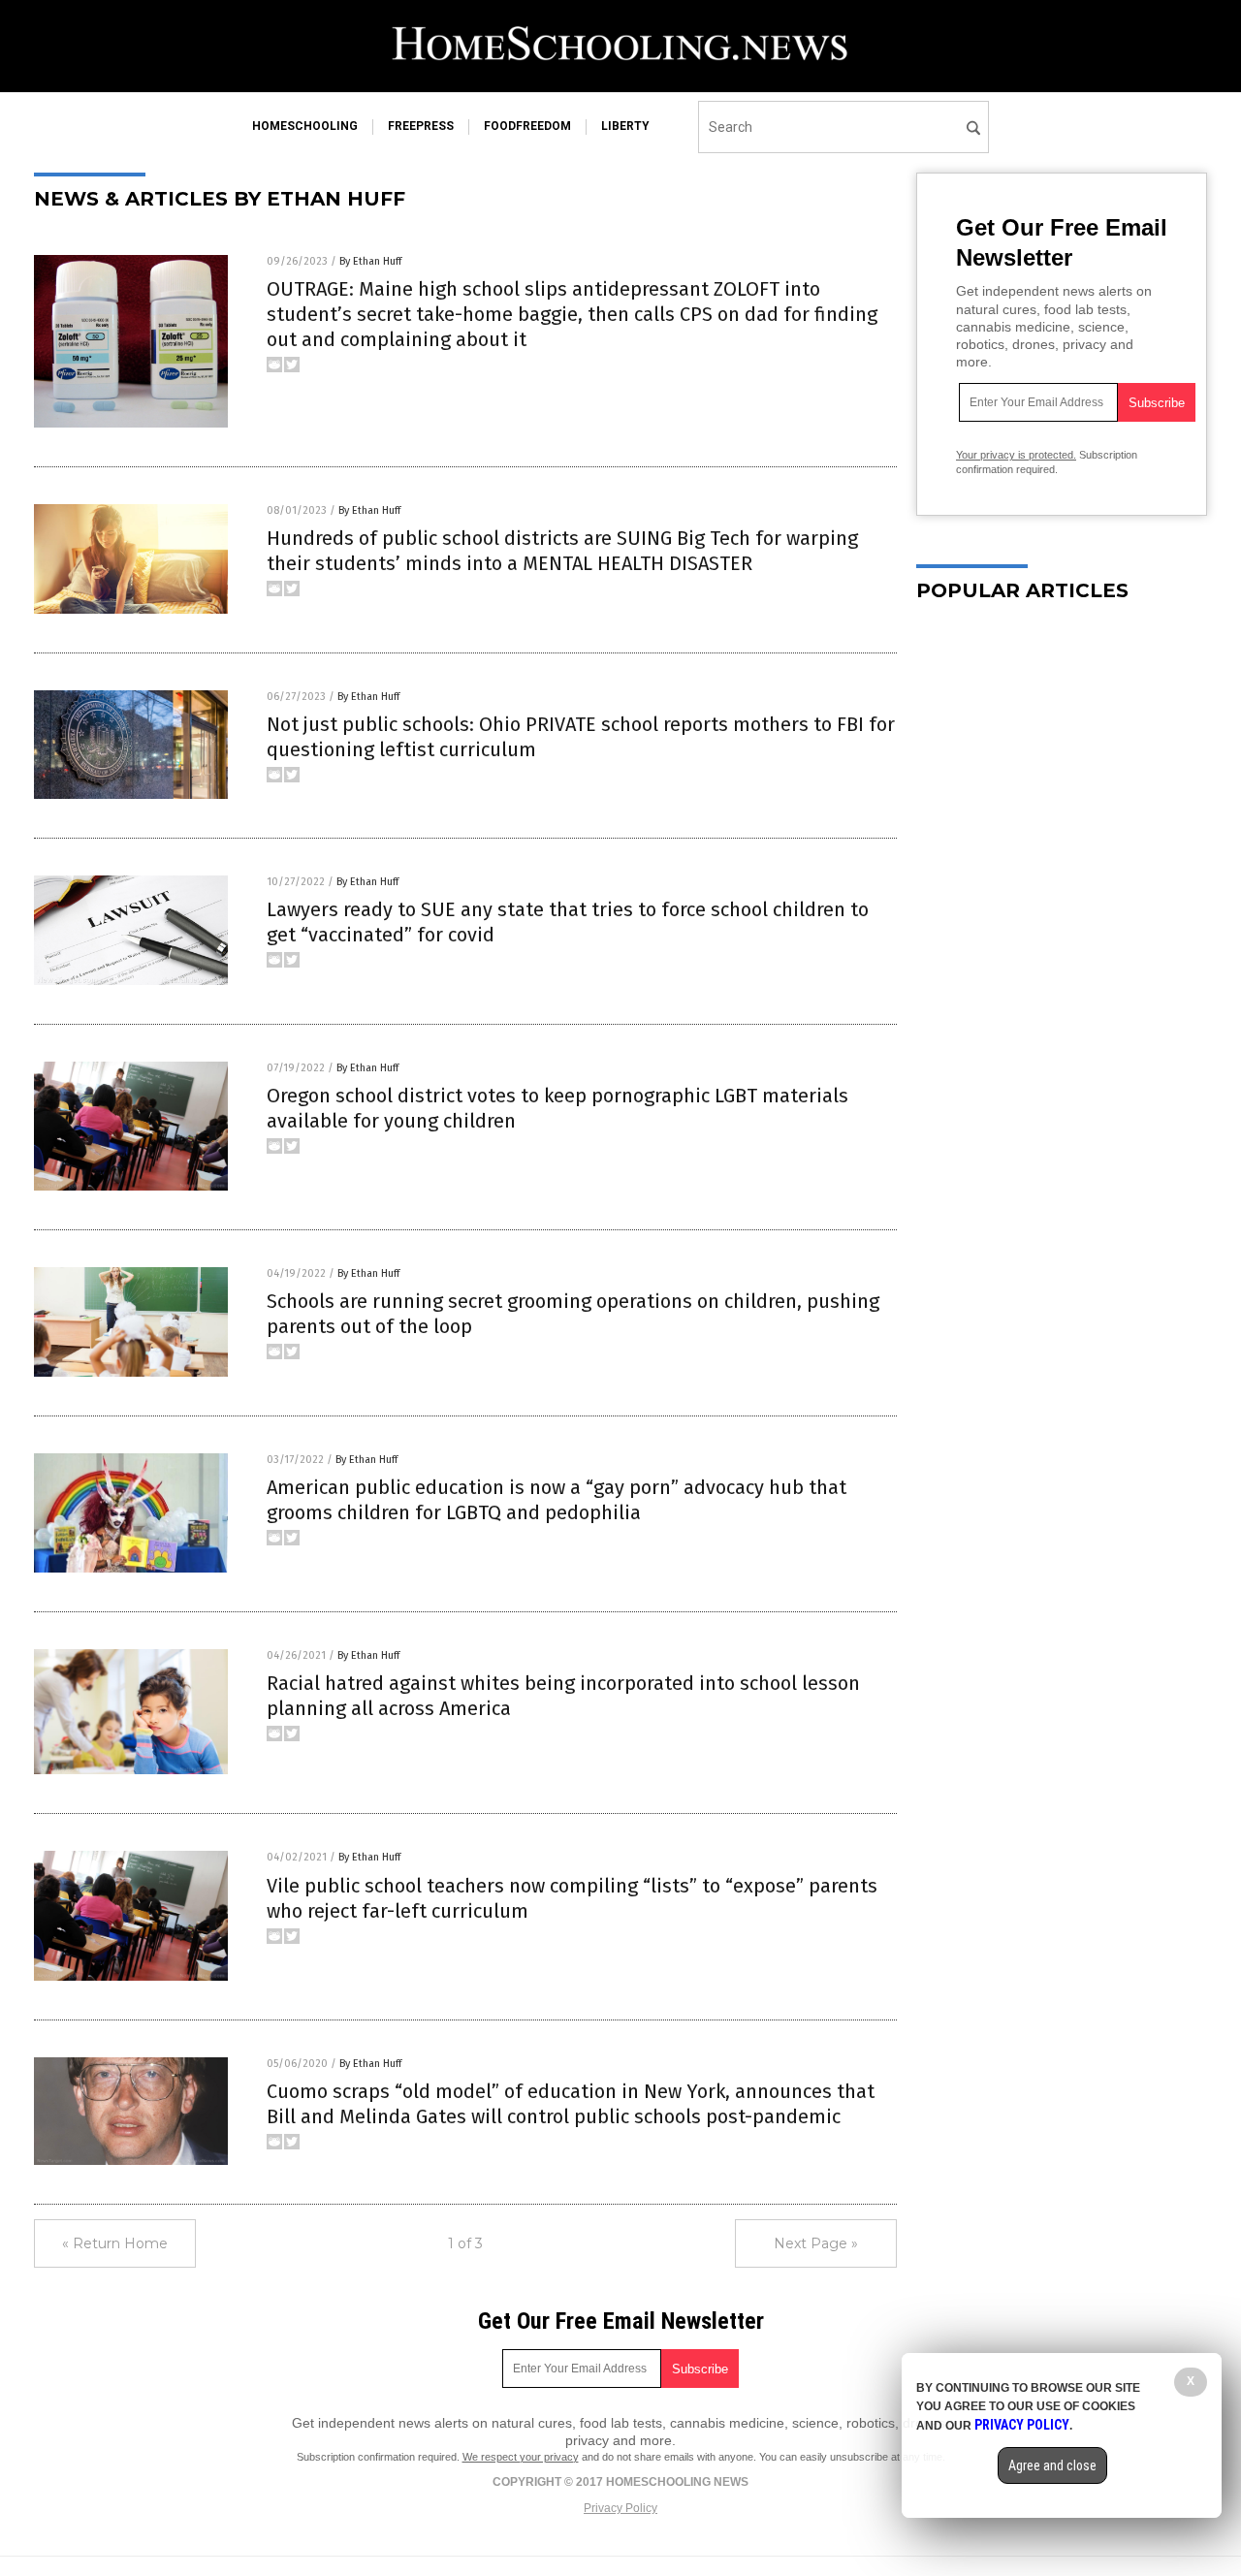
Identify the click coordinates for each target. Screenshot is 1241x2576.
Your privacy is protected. (1016, 455)
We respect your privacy (521, 2457)
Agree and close (1052, 2465)
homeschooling (305, 126)
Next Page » (816, 2243)
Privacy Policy (620, 2508)
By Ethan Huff (370, 261)
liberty (625, 126)
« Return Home (115, 2243)
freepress (421, 126)
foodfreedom (527, 126)
